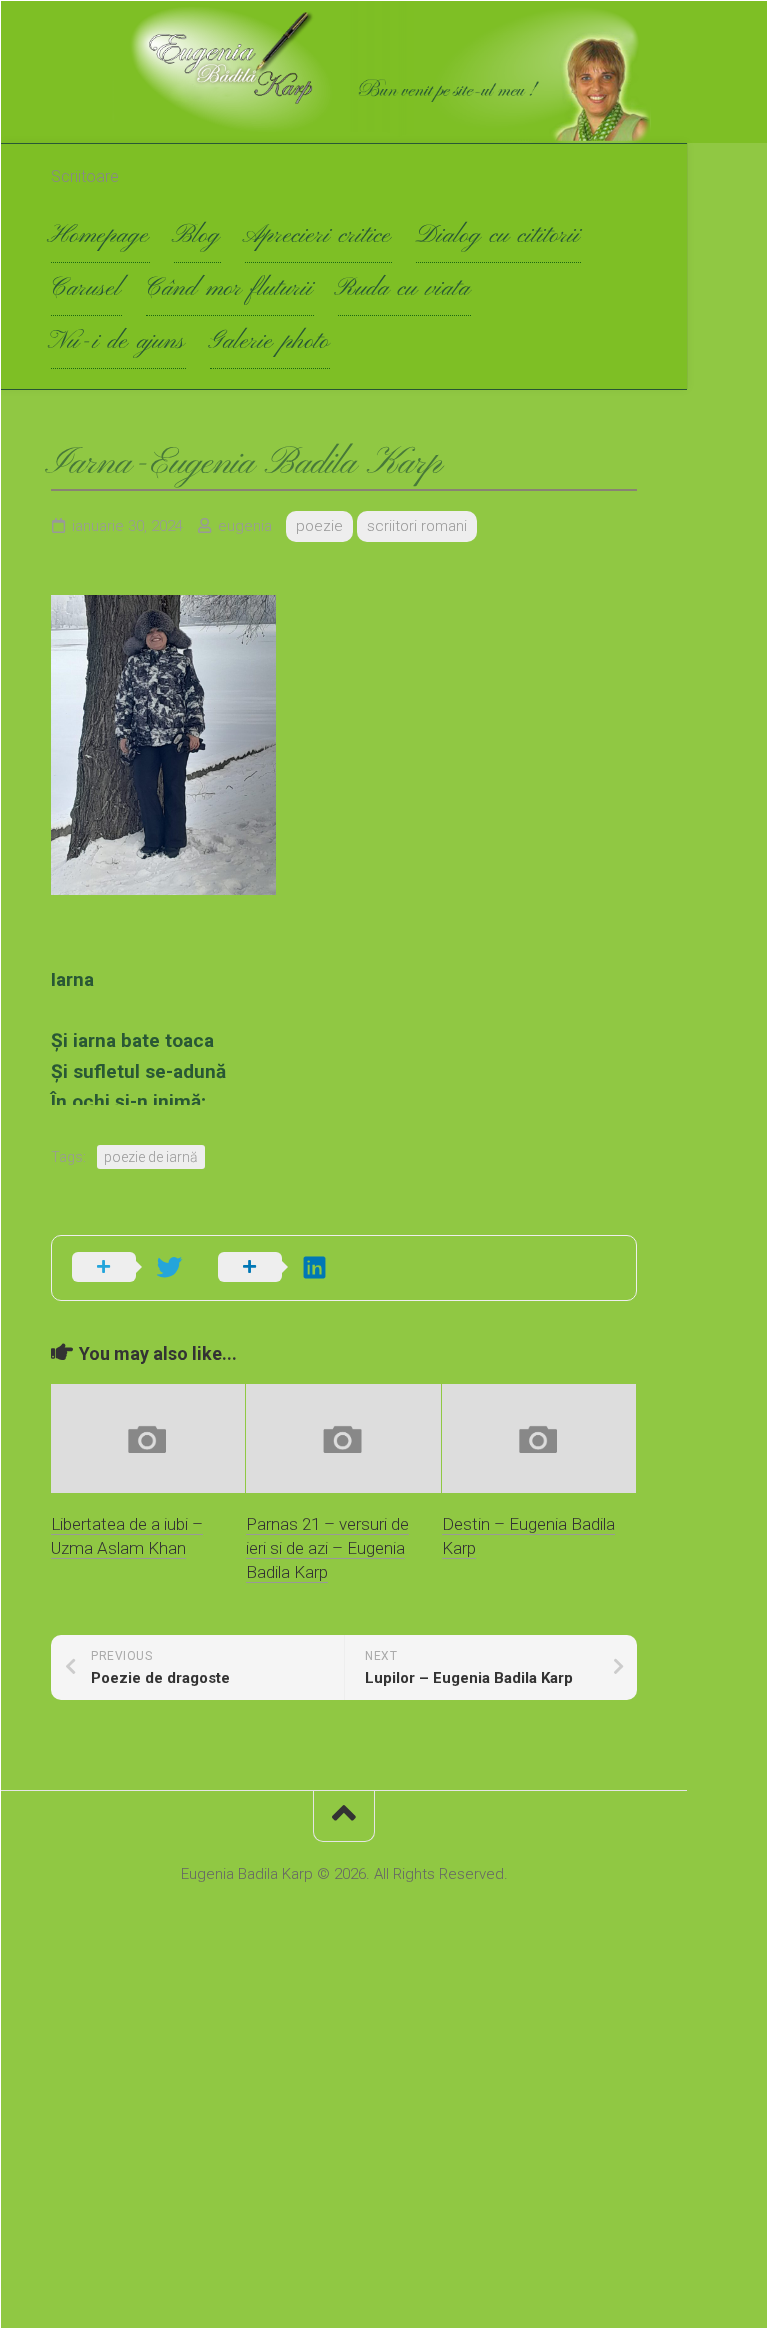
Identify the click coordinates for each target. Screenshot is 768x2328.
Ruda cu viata (404, 289)
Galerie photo (270, 342)
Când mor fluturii (230, 289)
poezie (319, 526)
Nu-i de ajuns (118, 342)
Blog (197, 236)
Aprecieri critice (318, 236)
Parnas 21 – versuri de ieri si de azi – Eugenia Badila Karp (327, 1548)
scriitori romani (417, 526)
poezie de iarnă (151, 1157)
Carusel (86, 289)
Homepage (100, 236)
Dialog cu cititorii (498, 236)
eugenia (245, 526)
